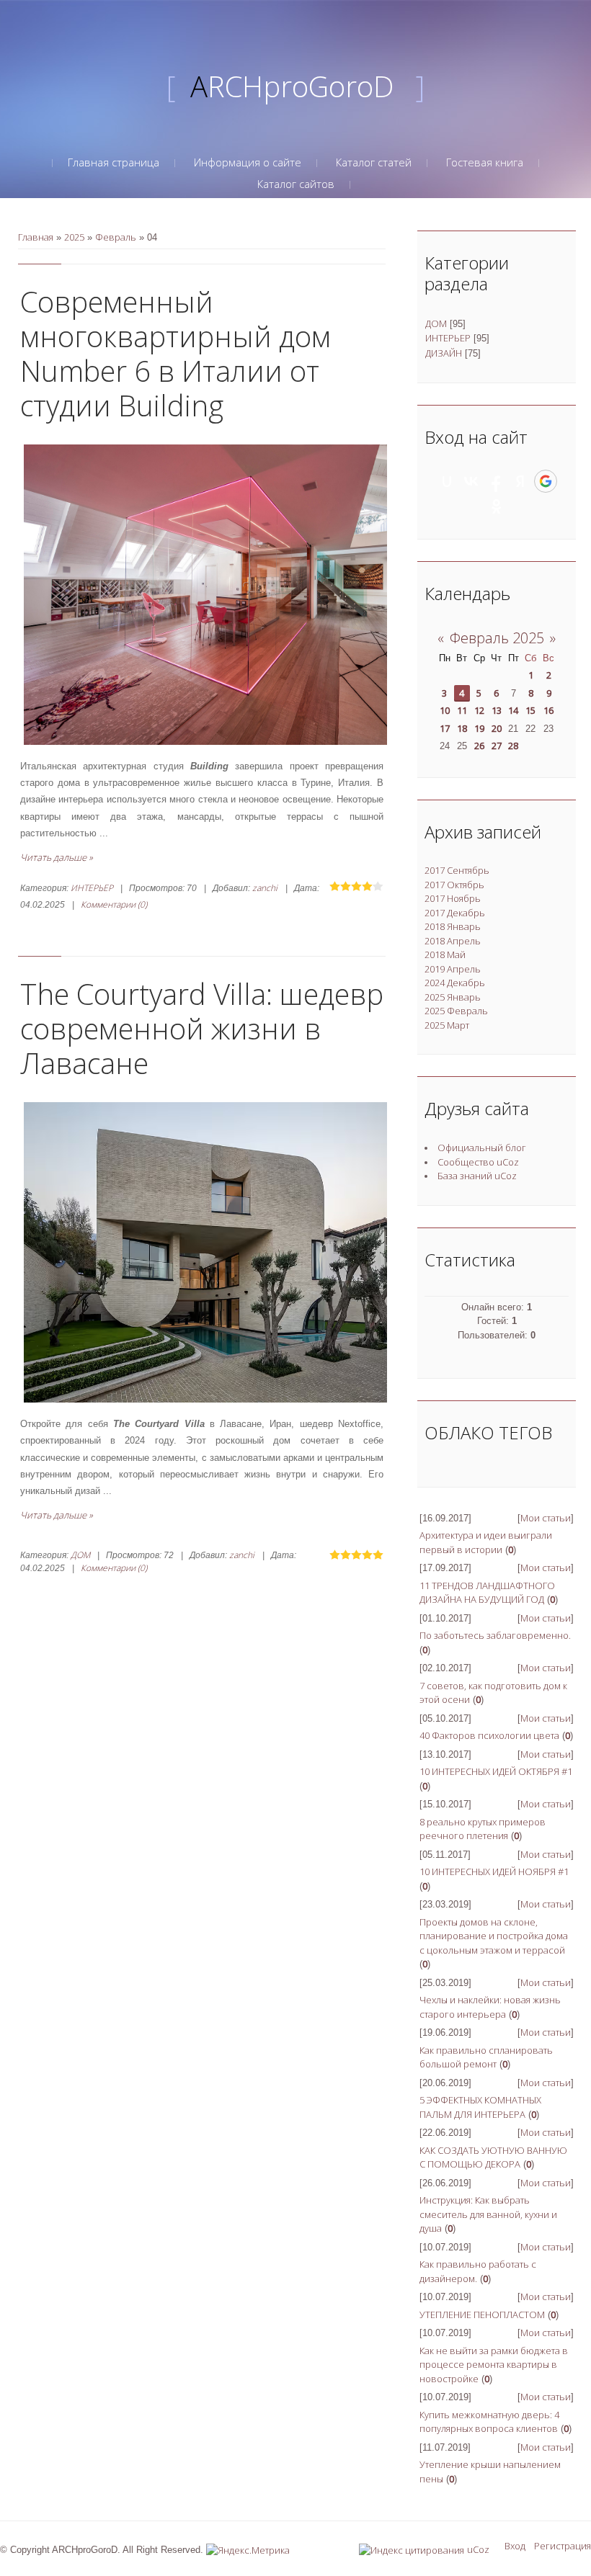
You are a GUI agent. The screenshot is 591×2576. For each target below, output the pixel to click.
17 (445, 728)
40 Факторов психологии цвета (489, 1735)
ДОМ (80, 1555)
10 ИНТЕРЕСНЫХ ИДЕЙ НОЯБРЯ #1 (494, 1871)
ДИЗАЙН (444, 353)
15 (530, 710)
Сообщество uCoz (478, 1162)
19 (479, 728)
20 (497, 728)
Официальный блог (482, 1148)
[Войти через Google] (546, 481)
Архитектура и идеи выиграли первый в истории (486, 1542)
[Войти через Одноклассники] (497, 506)
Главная (36, 237)
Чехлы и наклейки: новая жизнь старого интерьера (490, 2007)
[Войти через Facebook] (496, 481)
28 (513, 746)
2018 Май (445, 954)
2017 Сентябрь (457, 870)
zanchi (265, 888)
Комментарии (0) (114, 904)
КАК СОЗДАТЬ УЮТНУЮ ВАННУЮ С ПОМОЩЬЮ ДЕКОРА (493, 2157)
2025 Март (447, 1025)
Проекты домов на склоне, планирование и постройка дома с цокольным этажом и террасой (494, 1936)
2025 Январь (453, 997)
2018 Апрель (453, 941)
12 (479, 710)
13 (497, 710)
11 (462, 710)
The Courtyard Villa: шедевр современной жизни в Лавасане (202, 1028)
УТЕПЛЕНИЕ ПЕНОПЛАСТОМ (482, 2315)
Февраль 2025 (497, 638)
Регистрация (563, 2546)
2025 (74, 237)
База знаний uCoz (477, 1176)
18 (462, 728)
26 (479, 746)
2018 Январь (453, 926)
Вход (515, 2546)
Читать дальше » (57, 857)
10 (445, 710)
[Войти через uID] (447, 481)
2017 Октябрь (454, 885)
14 (513, 710)
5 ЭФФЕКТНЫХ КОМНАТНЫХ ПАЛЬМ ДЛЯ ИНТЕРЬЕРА (480, 2107)
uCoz (478, 2549)
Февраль (116, 237)
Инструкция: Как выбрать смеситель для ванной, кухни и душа (488, 2214)
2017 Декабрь (455, 913)
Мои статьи (546, 1518)
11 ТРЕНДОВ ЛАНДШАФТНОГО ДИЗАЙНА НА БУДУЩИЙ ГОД (487, 1593)
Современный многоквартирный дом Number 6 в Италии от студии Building (175, 353)
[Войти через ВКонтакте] (471, 481)
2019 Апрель (453, 969)
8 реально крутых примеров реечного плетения (483, 1829)
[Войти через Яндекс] (520, 481)
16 (548, 710)
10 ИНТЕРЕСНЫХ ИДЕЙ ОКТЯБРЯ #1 (496, 1771)
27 (497, 746)
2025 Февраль (456, 1011)
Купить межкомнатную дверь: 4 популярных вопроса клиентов (489, 2422)
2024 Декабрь (455, 983)
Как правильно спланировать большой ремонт (486, 2057)
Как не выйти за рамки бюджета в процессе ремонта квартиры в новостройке (494, 2365)
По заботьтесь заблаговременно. (495, 1635)
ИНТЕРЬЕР (92, 888)
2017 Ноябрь (453, 898)
